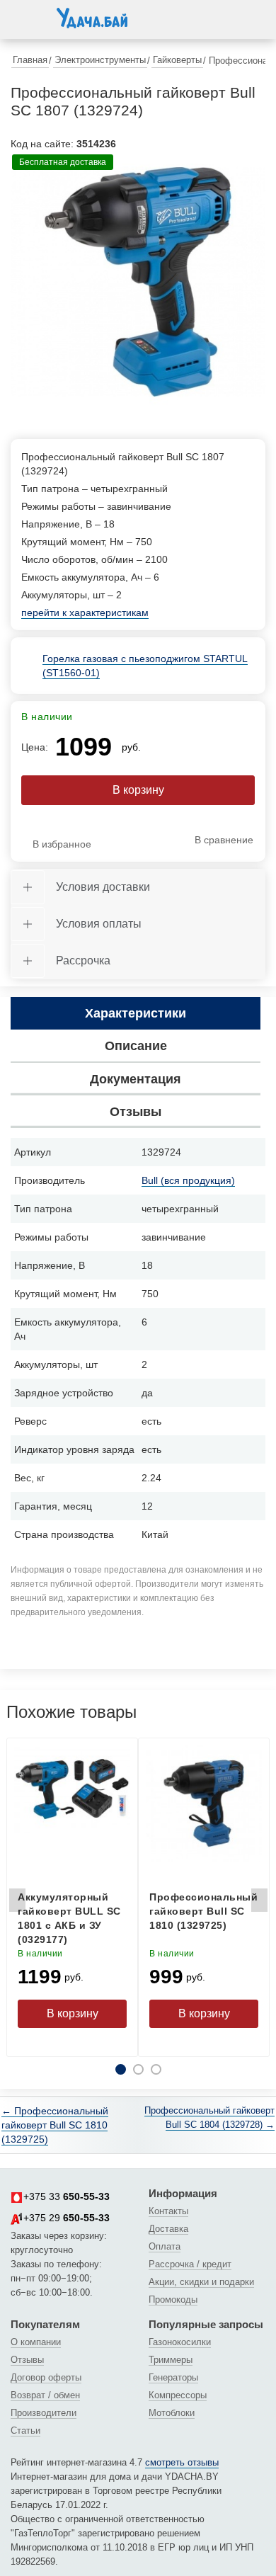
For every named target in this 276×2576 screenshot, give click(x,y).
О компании (36, 2342)
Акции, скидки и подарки (201, 2282)
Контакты (168, 2211)
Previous (17, 1904)
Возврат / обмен (45, 2395)
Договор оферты (46, 2377)
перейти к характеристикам (85, 612)
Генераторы (173, 2377)
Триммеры (171, 2360)
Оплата (165, 2246)
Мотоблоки (172, 2413)
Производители (44, 2413)
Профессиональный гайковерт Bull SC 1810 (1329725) (203, 1911)
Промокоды (173, 2299)
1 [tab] (121, 2069)
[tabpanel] (138, 282)
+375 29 (67, 2218)
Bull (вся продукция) (188, 1180)
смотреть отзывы (182, 2462)
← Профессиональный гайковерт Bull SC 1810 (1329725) (55, 2125)
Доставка (168, 2229)
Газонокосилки (180, 2342)
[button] (25, 17)
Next (259, 1904)
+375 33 (67, 2196)
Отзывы (27, 2360)
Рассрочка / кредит (190, 2264)
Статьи (25, 2430)
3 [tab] (156, 2069)
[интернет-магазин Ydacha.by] (92, 23)
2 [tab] (138, 2069)
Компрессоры (178, 2395)
